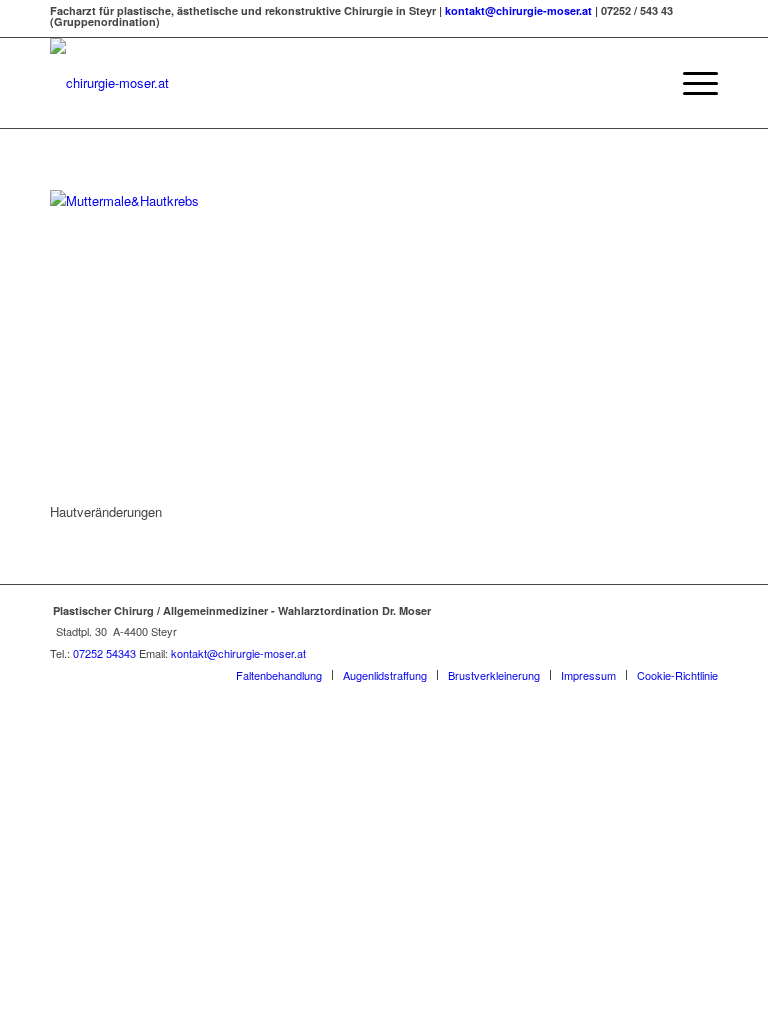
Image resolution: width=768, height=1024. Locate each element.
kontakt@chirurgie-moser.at (518, 10)
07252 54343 (104, 653)
